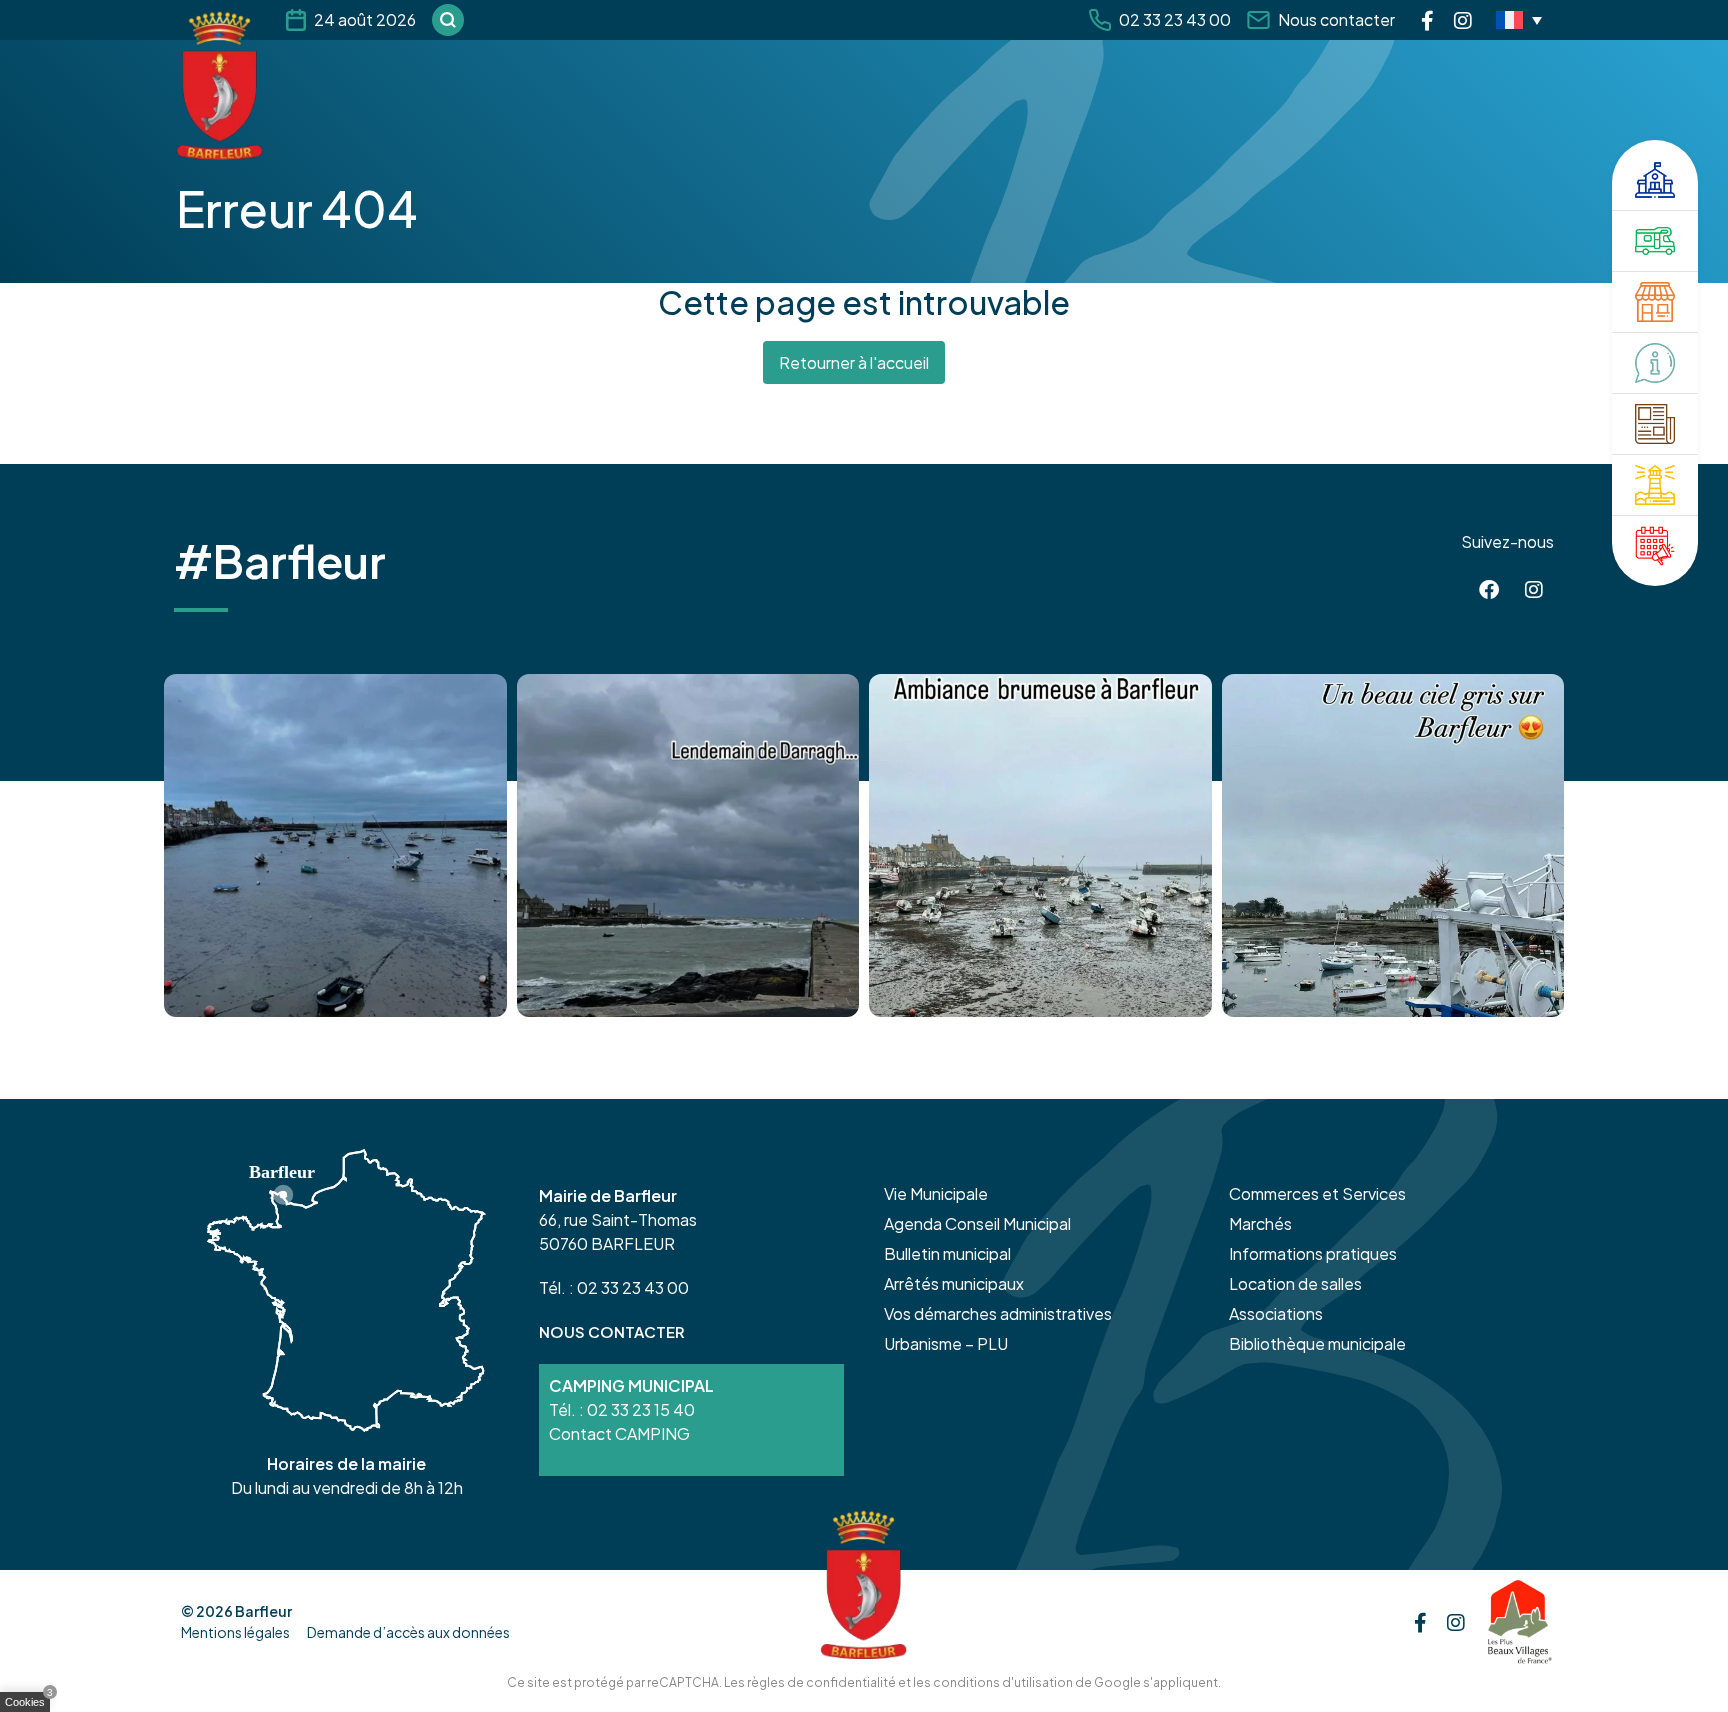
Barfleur (263, 1611)
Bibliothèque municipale (1317, 1343)
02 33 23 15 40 (641, 1409)
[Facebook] (1427, 20)
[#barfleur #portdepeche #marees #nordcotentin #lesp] (1393, 845)
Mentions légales (235, 1632)
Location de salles (1295, 1283)
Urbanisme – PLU (946, 1343)
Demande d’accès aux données (408, 1632)
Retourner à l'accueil (854, 362)
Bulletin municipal (947, 1253)
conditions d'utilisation (1003, 1682)
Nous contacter (1336, 19)
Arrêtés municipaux (954, 1283)
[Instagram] (1463, 20)
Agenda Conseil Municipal (977, 1223)
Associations (1276, 1313)
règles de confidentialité (821, 1682)
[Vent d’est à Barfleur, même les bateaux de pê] (688, 845)
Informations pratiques (1313, 1253)
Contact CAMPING (619, 1433)
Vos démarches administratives (998, 1313)
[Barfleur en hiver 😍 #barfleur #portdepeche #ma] (335, 845)
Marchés (1260, 1223)
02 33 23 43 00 (1175, 19)
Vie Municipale (936, 1193)
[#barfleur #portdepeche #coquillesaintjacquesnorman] (1040, 845)
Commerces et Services (1317, 1193)
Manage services (30, 1706)
